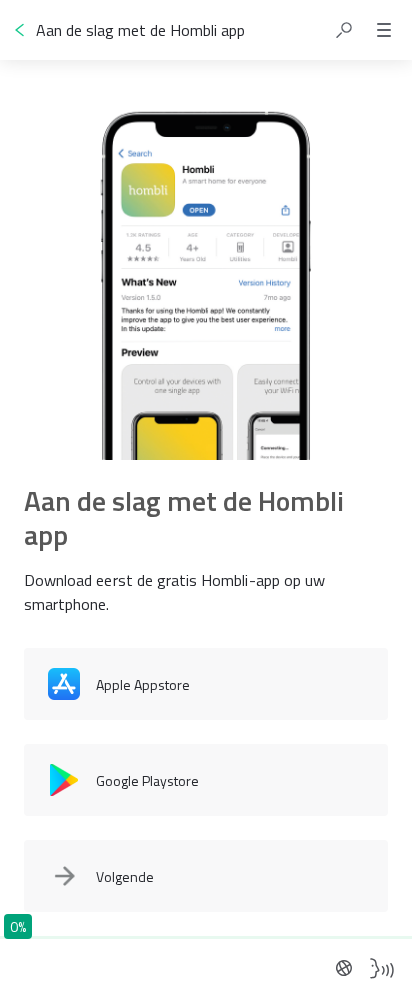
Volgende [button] (125, 876)
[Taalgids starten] (382, 968)
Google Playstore (147, 780)
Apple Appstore (143, 684)
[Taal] (344, 968)
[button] (344, 30)
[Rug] (20, 30)
